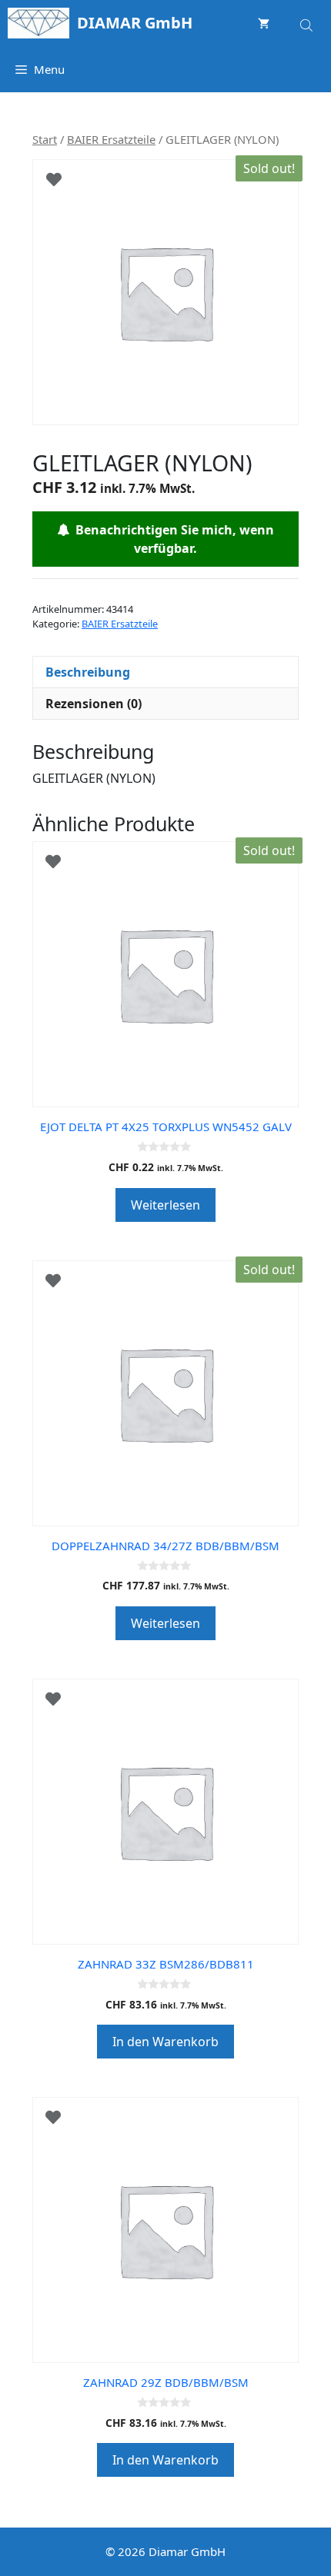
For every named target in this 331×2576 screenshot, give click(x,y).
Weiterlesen (165, 1205)
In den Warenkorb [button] (165, 2042)
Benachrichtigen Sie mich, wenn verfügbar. (172, 539)
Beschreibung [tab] (88, 672)
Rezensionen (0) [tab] (94, 704)
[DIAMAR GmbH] (38, 23)
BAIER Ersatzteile (111, 139)
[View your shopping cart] (264, 23)
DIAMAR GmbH (135, 23)
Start (45, 139)
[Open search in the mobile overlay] (308, 23)
